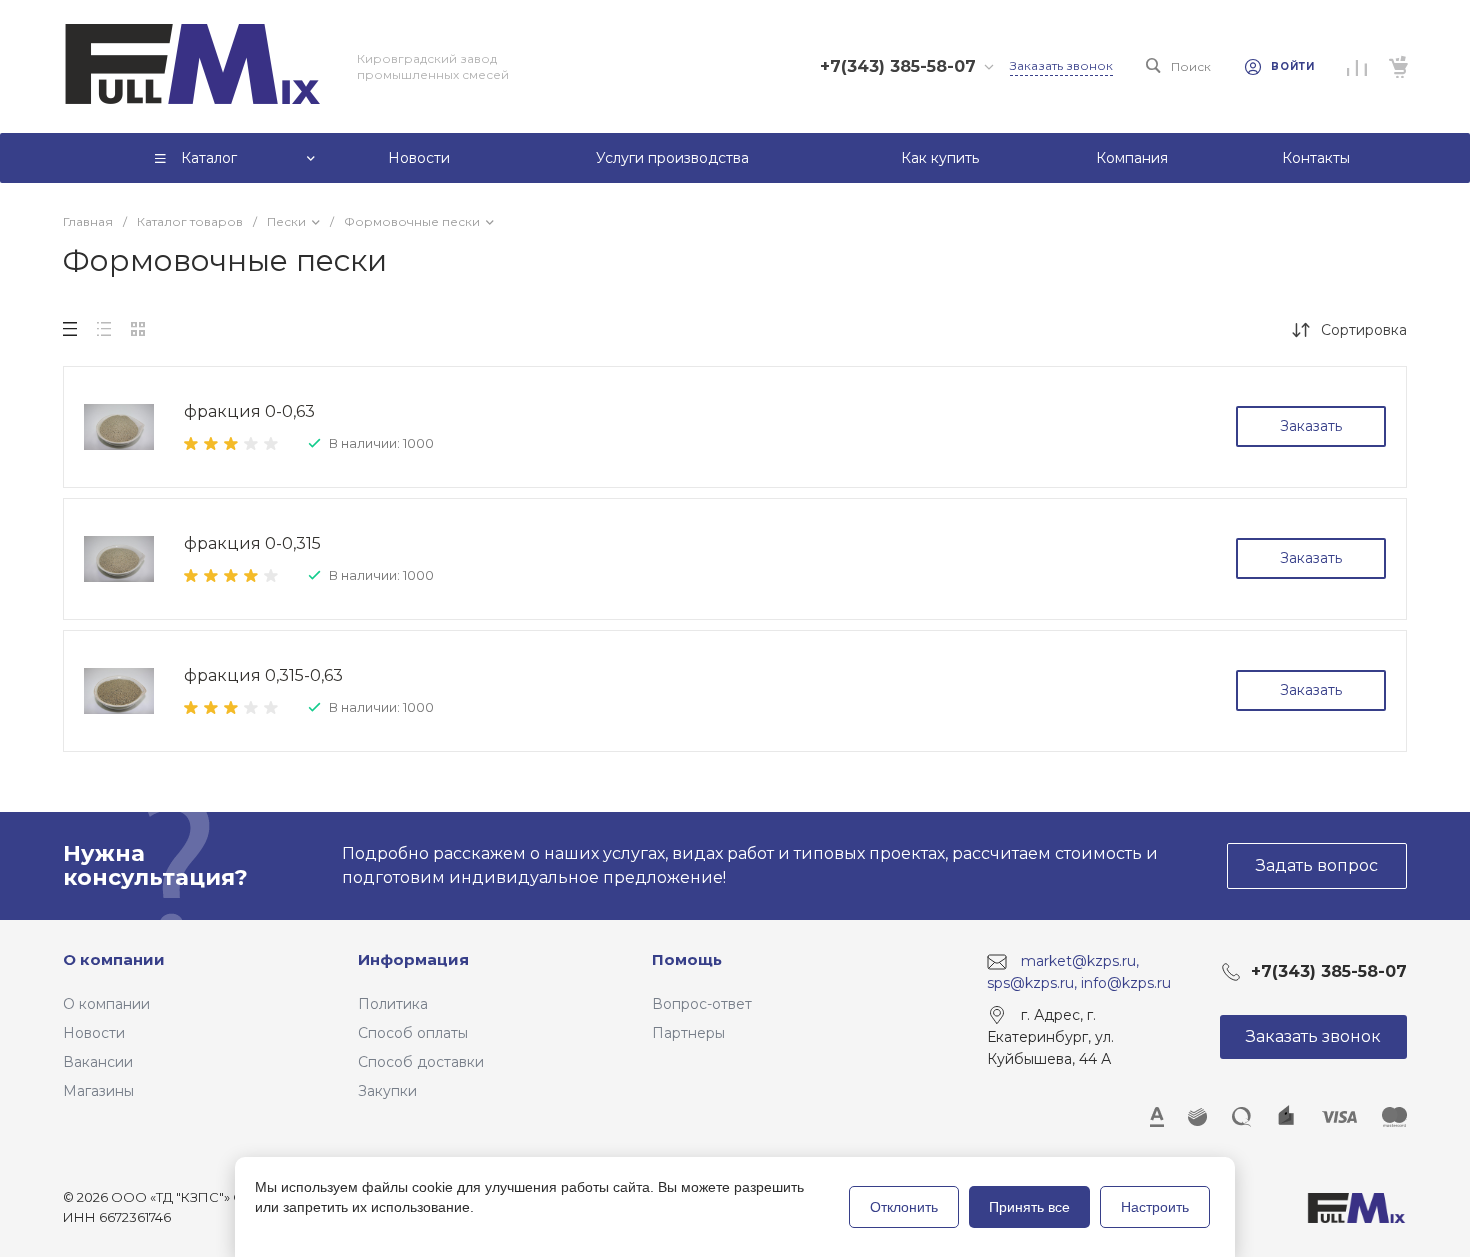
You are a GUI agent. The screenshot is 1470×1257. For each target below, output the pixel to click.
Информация (413, 959)
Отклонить (904, 1207)
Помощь (687, 959)
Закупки (387, 1091)
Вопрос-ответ (702, 1004)
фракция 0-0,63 (249, 411)
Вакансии (98, 1062)
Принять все (1029, 1207)
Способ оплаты (413, 1033)
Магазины (98, 1091)
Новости (94, 1033)
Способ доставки (421, 1062)
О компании (114, 959)
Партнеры (688, 1033)
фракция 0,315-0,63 (263, 675)
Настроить (1155, 1207)
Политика (393, 1004)
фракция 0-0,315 (252, 543)
